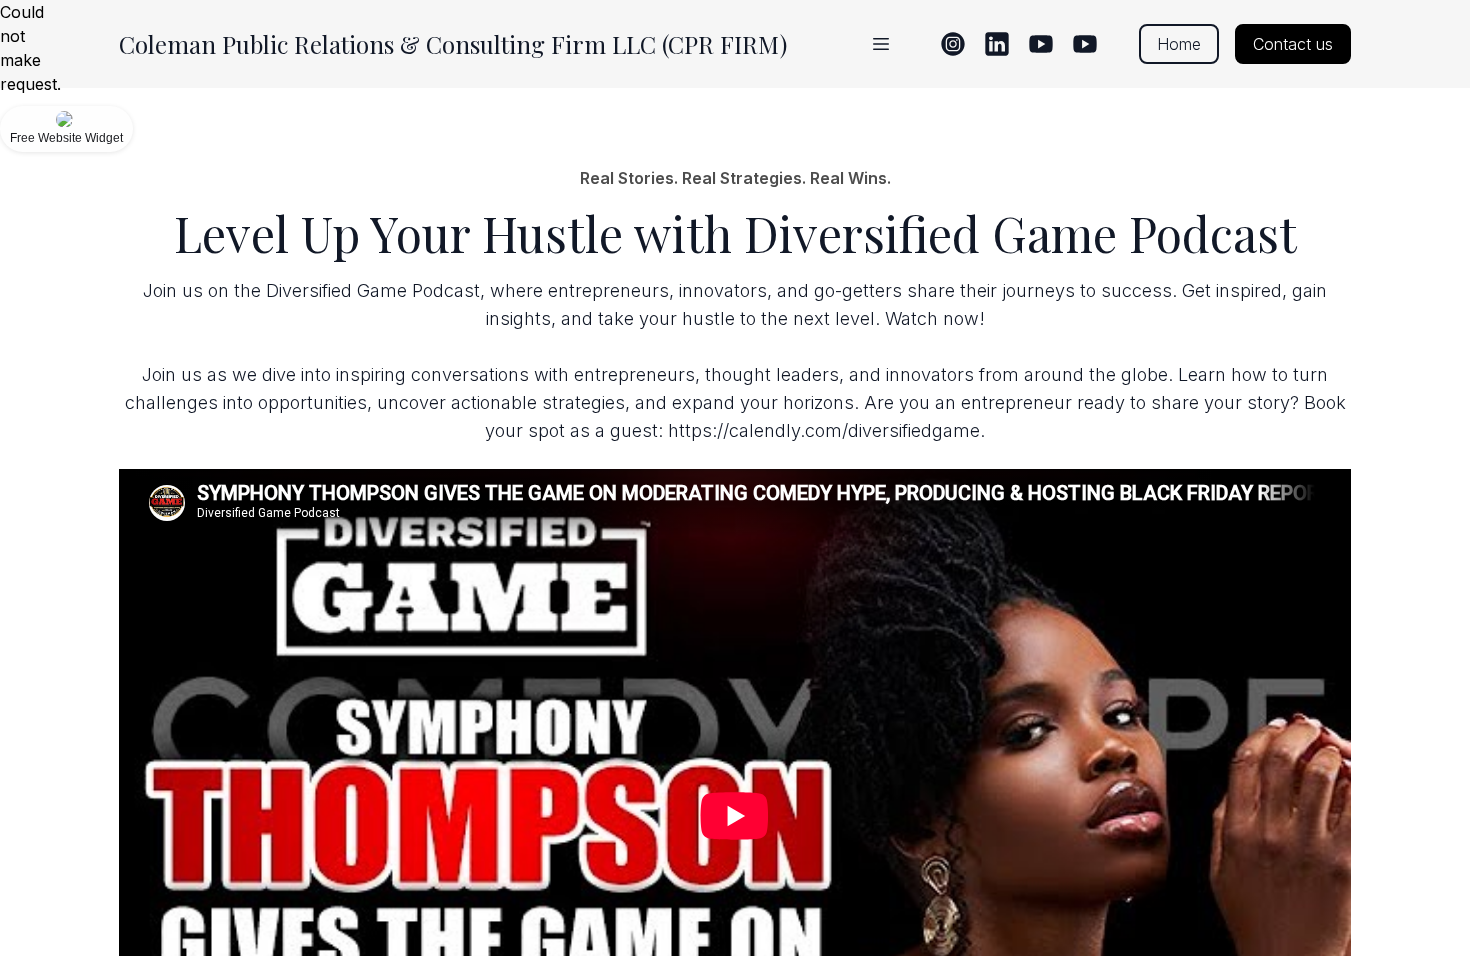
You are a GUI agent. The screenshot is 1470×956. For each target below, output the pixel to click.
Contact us (1293, 44)
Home (1179, 44)
